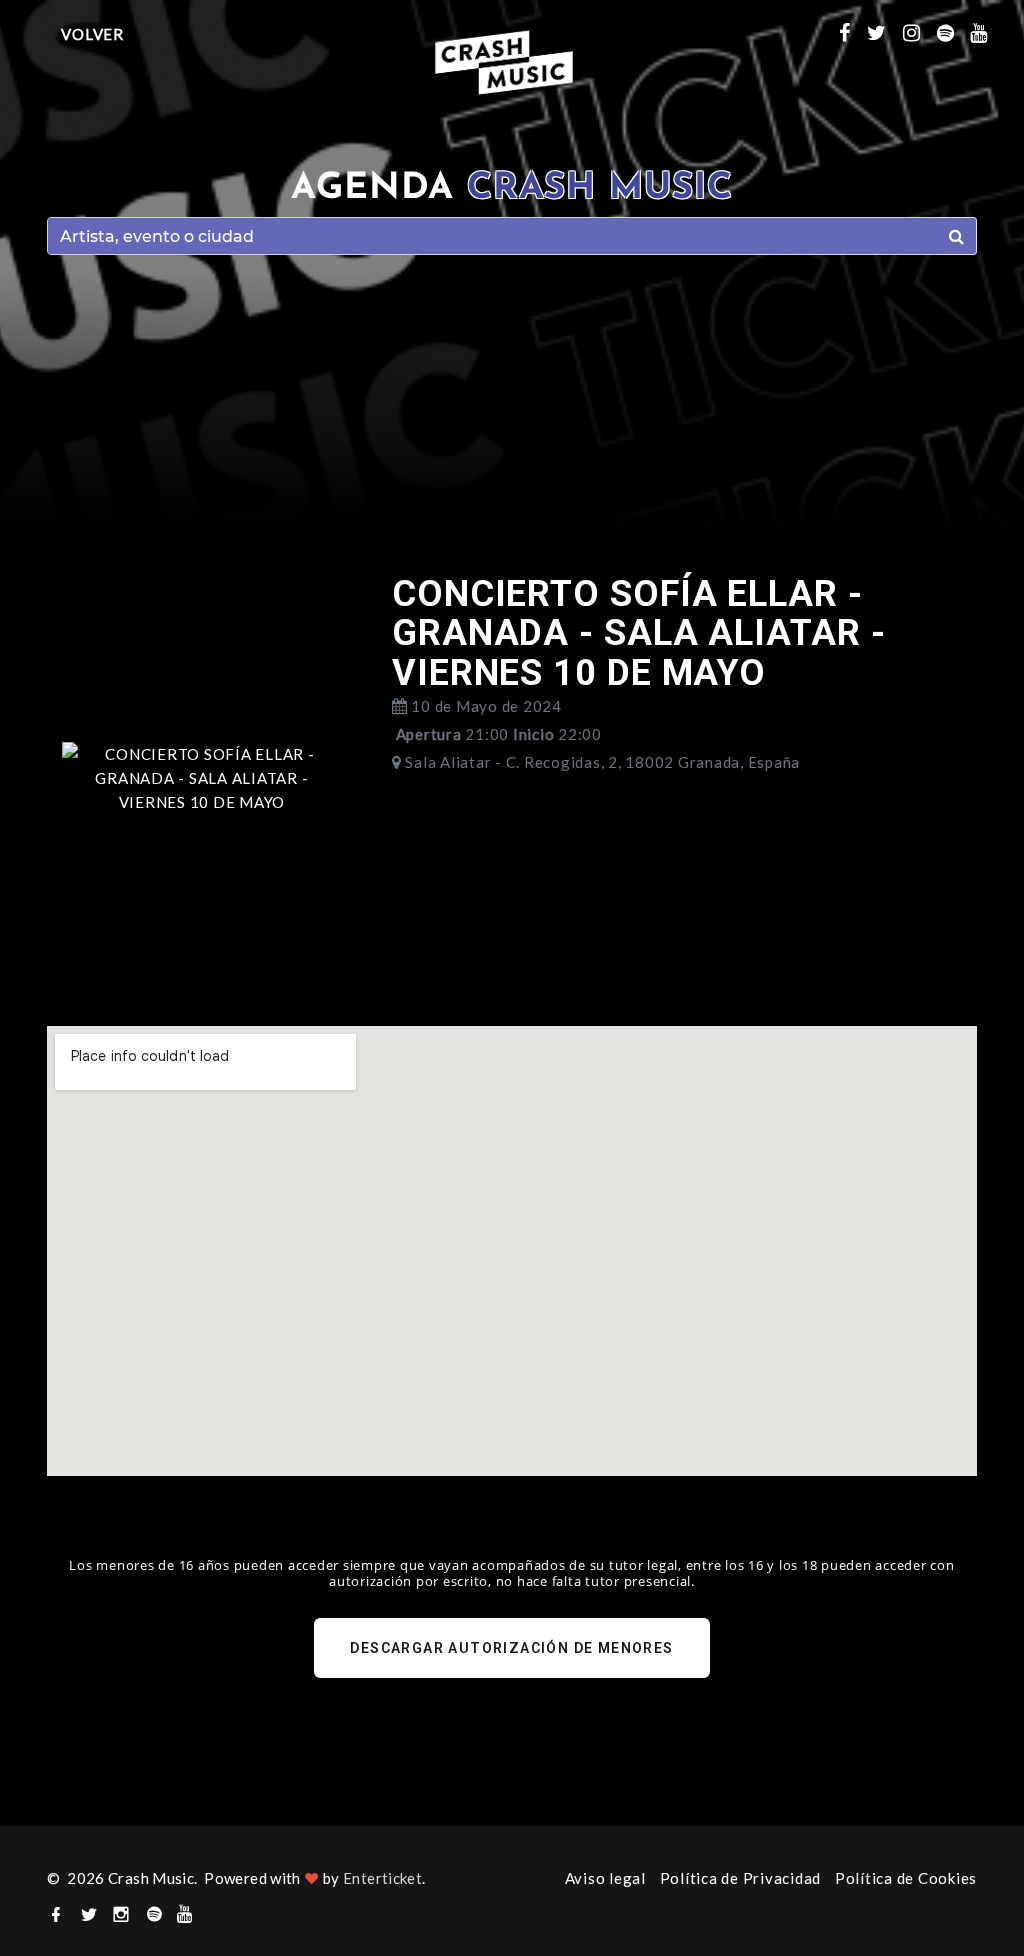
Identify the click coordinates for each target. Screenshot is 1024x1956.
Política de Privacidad (741, 1878)
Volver (92, 34)
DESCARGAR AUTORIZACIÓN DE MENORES (511, 1648)
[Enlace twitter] (885, 32)
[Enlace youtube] (987, 32)
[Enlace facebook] (853, 32)
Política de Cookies (906, 1878)
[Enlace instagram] (920, 32)
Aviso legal (605, 1878)
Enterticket (382, 1878)
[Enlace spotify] (954, 32)
